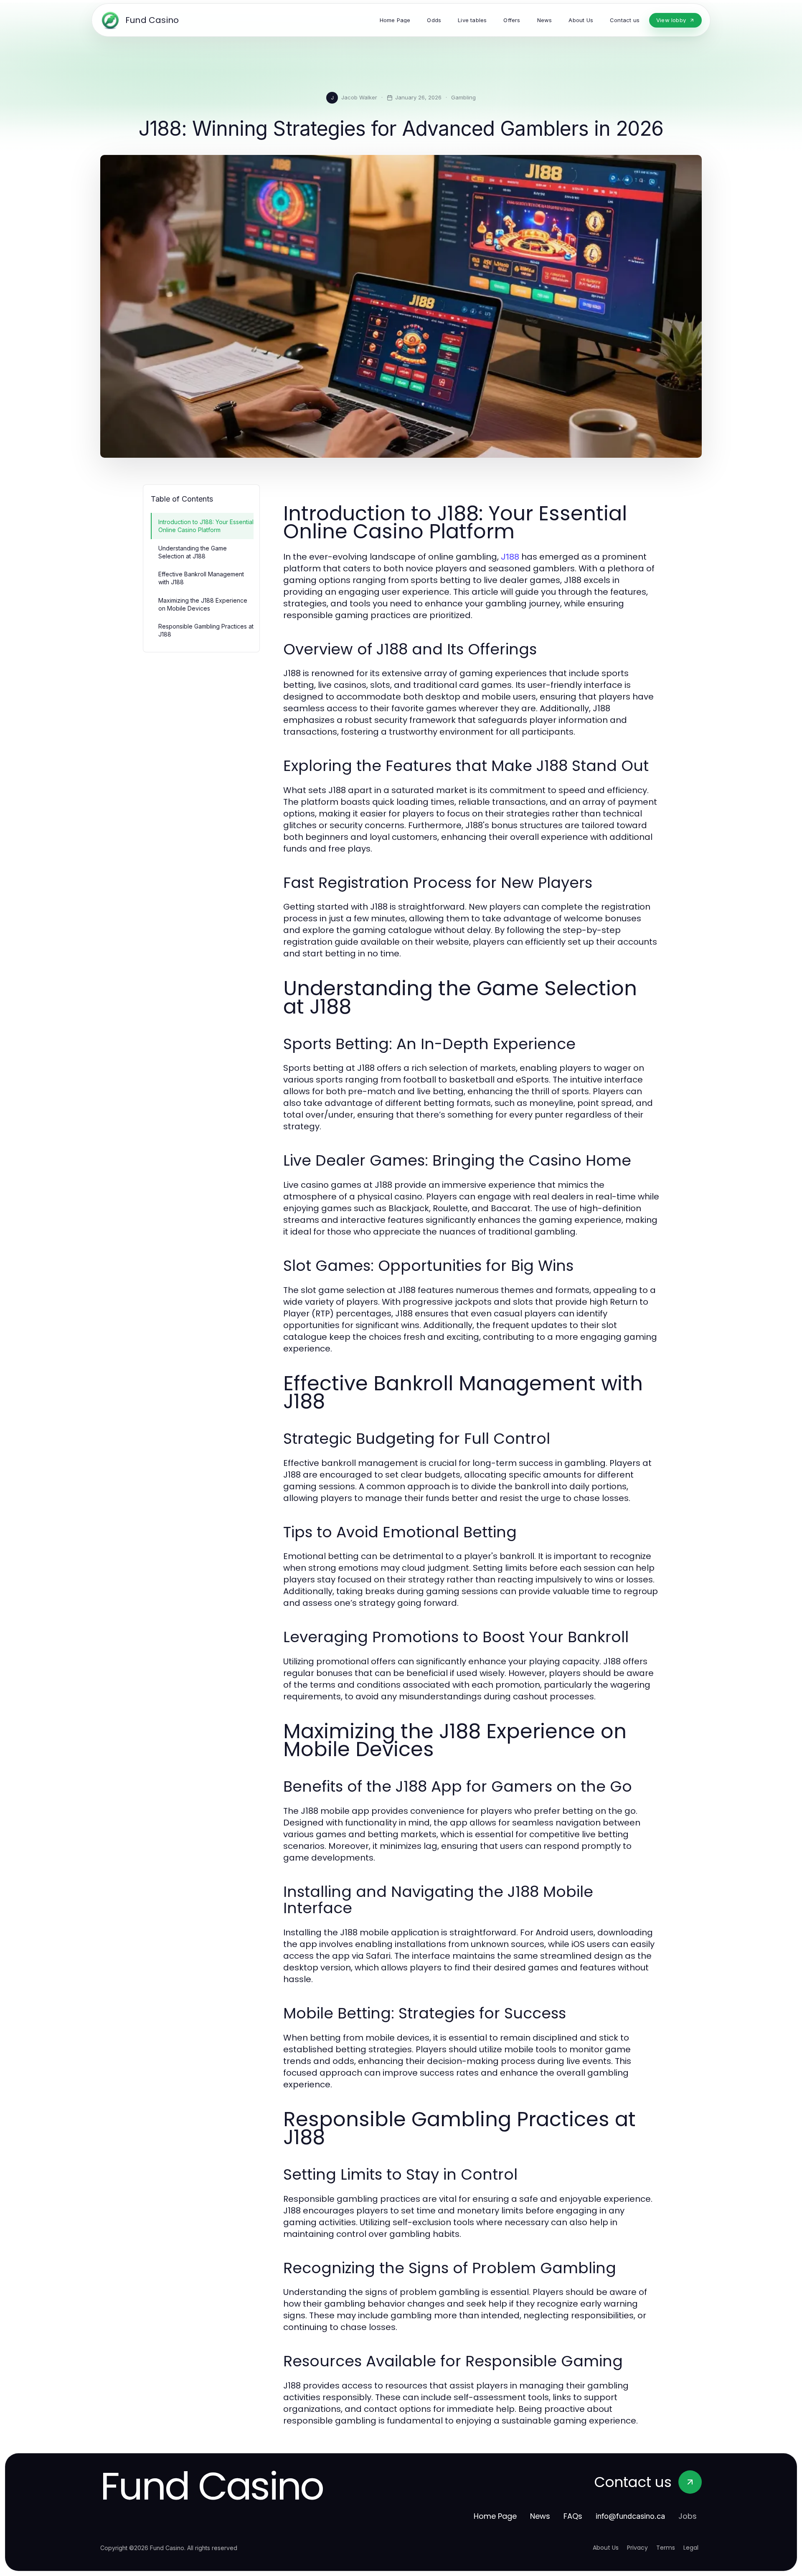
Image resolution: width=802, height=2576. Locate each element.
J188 (510, 557)
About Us (606, 2548)
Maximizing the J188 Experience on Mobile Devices (203, 604)
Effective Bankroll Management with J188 (201, 578)
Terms (666, 2548)
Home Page (495, 2516)
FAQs (573, 2516)
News (540, 2516)
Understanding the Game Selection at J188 (193, 552)
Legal (691, 2548)
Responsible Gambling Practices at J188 (206, 630)
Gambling (463, 97)
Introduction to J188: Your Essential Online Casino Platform (206, 526)
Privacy (637, 2548)
